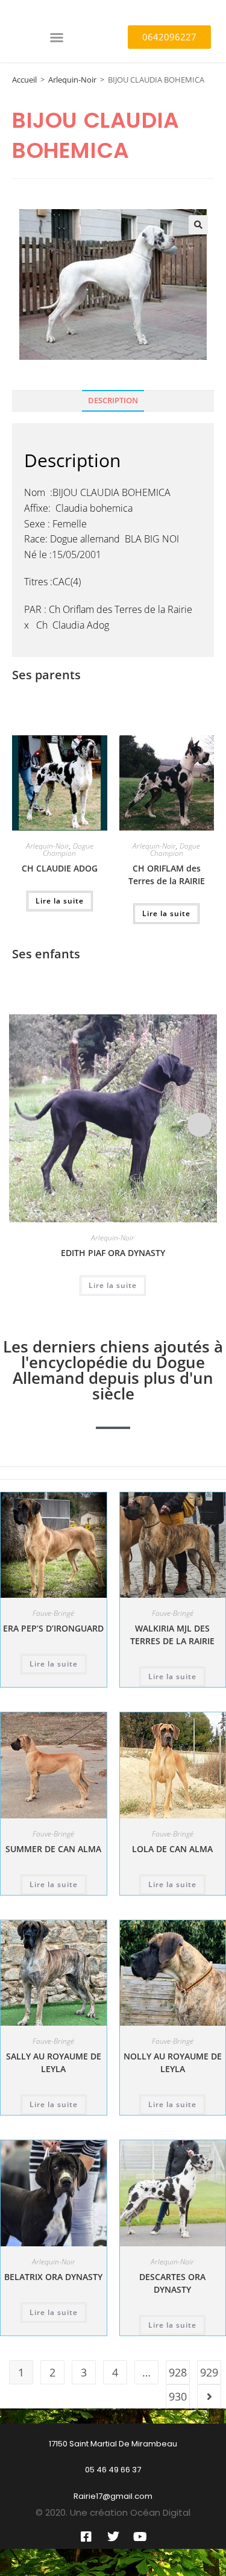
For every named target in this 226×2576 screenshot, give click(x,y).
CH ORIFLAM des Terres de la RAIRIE (167, 875)
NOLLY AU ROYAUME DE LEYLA (173, 2062)
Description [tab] (113, 401)
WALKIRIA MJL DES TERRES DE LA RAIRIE (172, 1635)
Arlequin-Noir (72, 80)
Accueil (24, 80)
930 (178, 2396)
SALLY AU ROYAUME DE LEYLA (54, 2062)
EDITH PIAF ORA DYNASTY (113, 1253)
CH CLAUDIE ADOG (60, 868)
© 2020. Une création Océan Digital (113, 2512)
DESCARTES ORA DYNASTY (172, 2283)
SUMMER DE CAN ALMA (53, 1849)
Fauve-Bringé (53, 1613)
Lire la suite (60, 901)
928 (178, 2372)
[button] (57, 37)
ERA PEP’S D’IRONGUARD (53, 1628)
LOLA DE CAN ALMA (172, 1849)
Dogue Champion (68, 850)
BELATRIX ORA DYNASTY (53, 2277)
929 (209, 2372)
